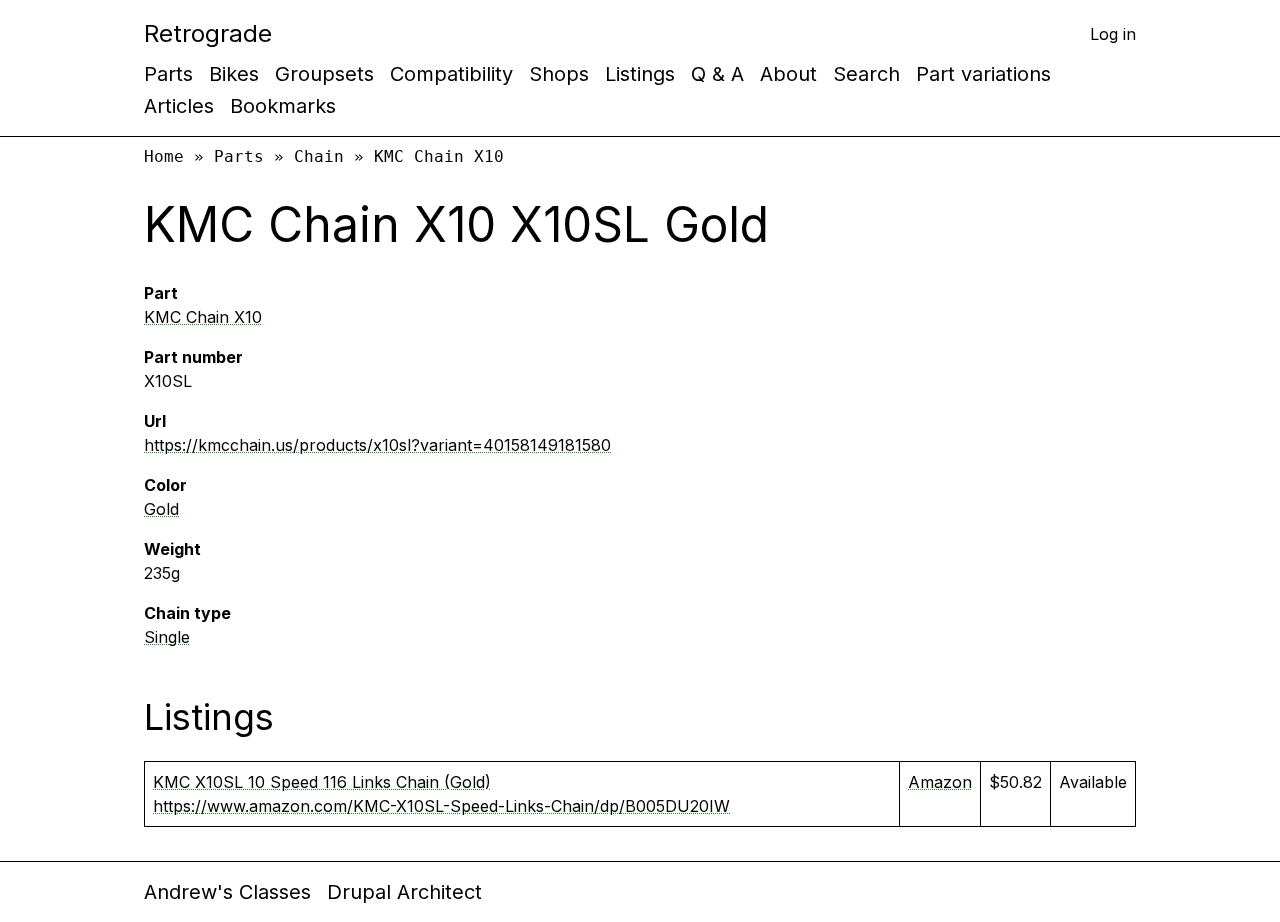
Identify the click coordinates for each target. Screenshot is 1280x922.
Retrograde (208, 33)
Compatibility (451, 74)
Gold (161, 509)
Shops (559, 74)
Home (164, 156)
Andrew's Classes (227, 892)
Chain (319, 156)
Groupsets (324, 74)
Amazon (940, 782)
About (788, 74)
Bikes (234, 74)
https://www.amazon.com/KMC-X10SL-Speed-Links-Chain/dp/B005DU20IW (441, 806)
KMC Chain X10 (439, 156)
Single (167, 637)
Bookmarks (283, 106)
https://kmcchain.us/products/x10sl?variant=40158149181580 (377, 445)
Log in (1113, 34)
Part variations (983, 74)
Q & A (717, 74)
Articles (179, 106)
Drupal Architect (404, 892)
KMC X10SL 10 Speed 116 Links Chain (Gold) (322, 782)
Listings (640, 74)
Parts (168, 74)
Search (866, 74)
